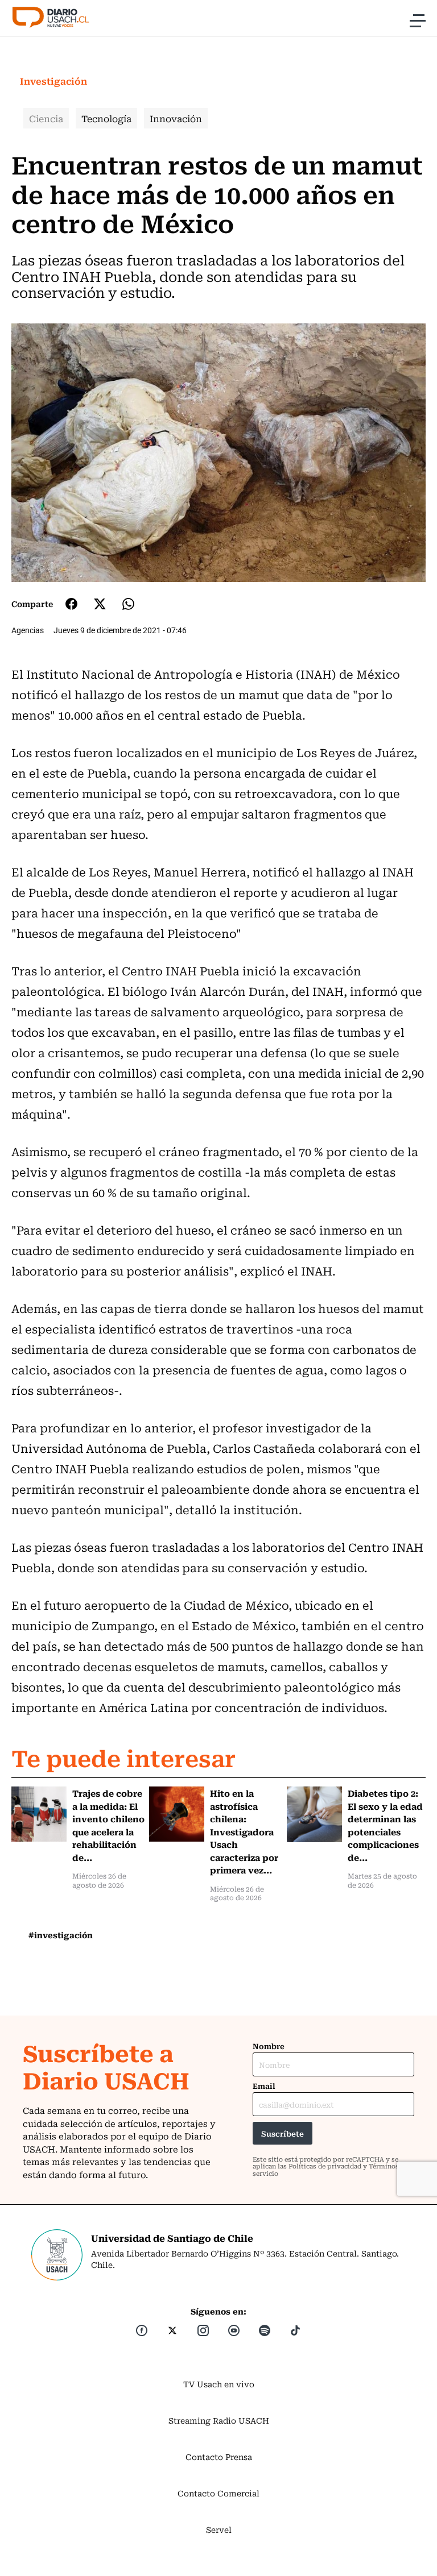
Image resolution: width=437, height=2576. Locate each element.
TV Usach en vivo (219, 2384)
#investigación (61, 1935)
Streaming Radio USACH (219, 2420)
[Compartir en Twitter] (100, 604)
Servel (219, 2529)
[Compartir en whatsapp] (128, 604)
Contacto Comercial (218, 2493)
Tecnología (106, 118)
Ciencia (46, 118)
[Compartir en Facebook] (71, 604)
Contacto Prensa (219, 2457)
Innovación (176, 118)
